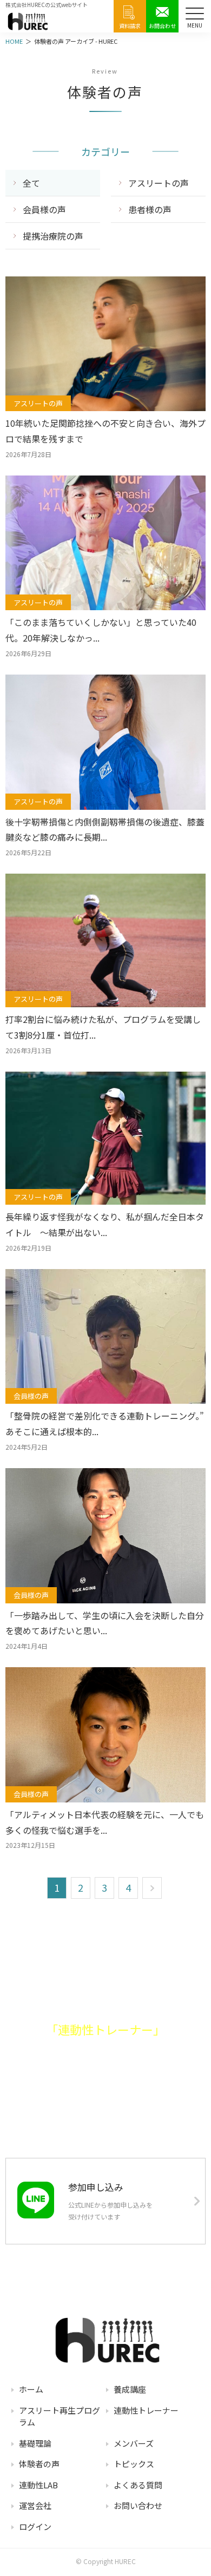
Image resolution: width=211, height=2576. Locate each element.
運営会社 (35, 2505)
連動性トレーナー (146, 2410)
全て (31, 183)
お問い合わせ (138, 2505)
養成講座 (130, 2389)
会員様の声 (44, 209)
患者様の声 (150, 209)
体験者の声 (39, 2464)
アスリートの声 (159, 183)
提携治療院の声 (53, 236)
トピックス (134, 2464)
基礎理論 (35, 2443)
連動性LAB (38, 2485)
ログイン (35, 2527)
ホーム (31, 2389)
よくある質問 (138, 2485)
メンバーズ (134, 2443)
